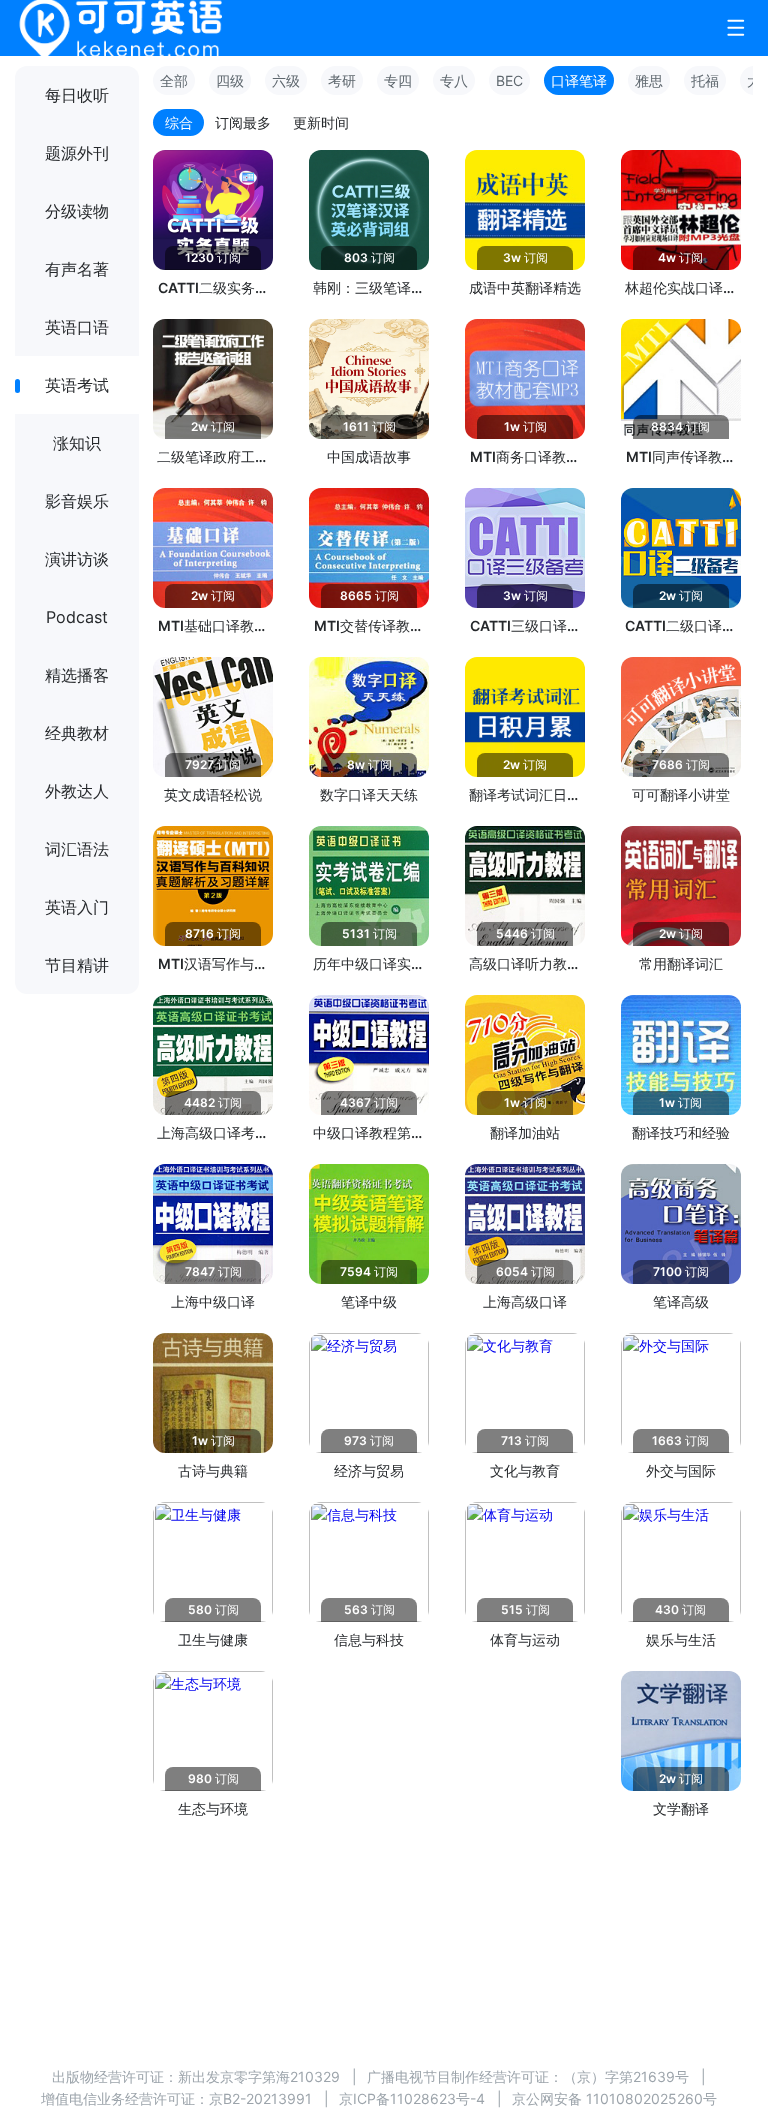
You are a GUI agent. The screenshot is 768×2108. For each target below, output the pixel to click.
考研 (342, 80)
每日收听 (77, 95)
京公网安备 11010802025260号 (614, 2098)
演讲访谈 (77, 559)
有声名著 (77, 269)
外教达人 (77, 791)
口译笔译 (579, 80)
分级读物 (77, 211)
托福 (705, 80)
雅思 (649, 80)
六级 (286, 80)
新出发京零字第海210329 (259, 2076)
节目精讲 (77, 965)
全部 (174, 80)
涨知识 (77, 443)
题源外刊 (77, 153)
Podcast (77, 617)
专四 (398, 80)
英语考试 (77, 385)
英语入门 (77, 907)
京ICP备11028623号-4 (412, 2098)
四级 (230, 80)
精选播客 (77, 675)
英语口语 (77, 327)
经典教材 (77, 733)
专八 (454, 80)
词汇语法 (77, 849)
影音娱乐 (77, 501)
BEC (509, 80)
